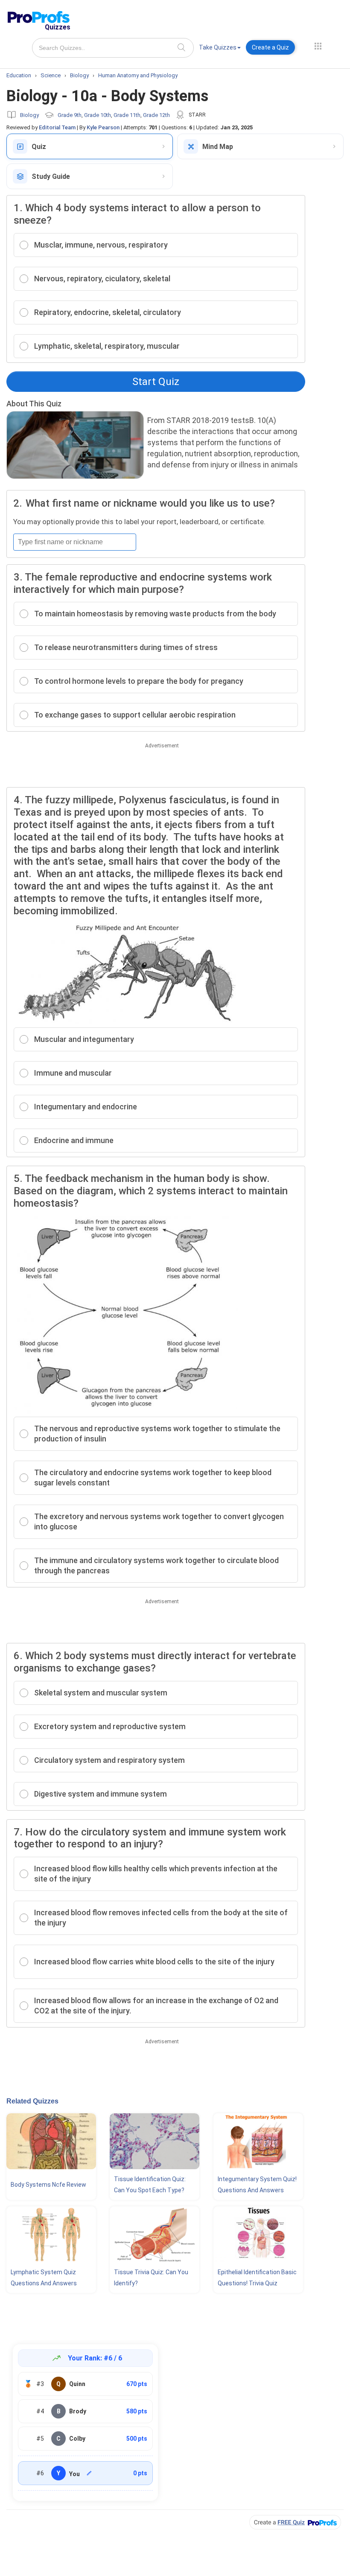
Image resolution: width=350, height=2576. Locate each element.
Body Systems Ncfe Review (48, 2185)
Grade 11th (127, 115)
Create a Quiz (270, 47)
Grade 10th (98, 115)
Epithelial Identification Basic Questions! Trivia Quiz (257, 2278)
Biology (29, 115)
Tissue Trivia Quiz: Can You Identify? (151, 2278)
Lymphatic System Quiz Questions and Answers (44, 2278)
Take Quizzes (218, 47)
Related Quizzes (32, 2101)
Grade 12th (156, 115)
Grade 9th (70, 115)
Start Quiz (156, 382)
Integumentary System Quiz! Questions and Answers (257, 2185)
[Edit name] (89, 2473)
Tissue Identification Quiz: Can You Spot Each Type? (150, 2185)
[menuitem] (220, 49)
